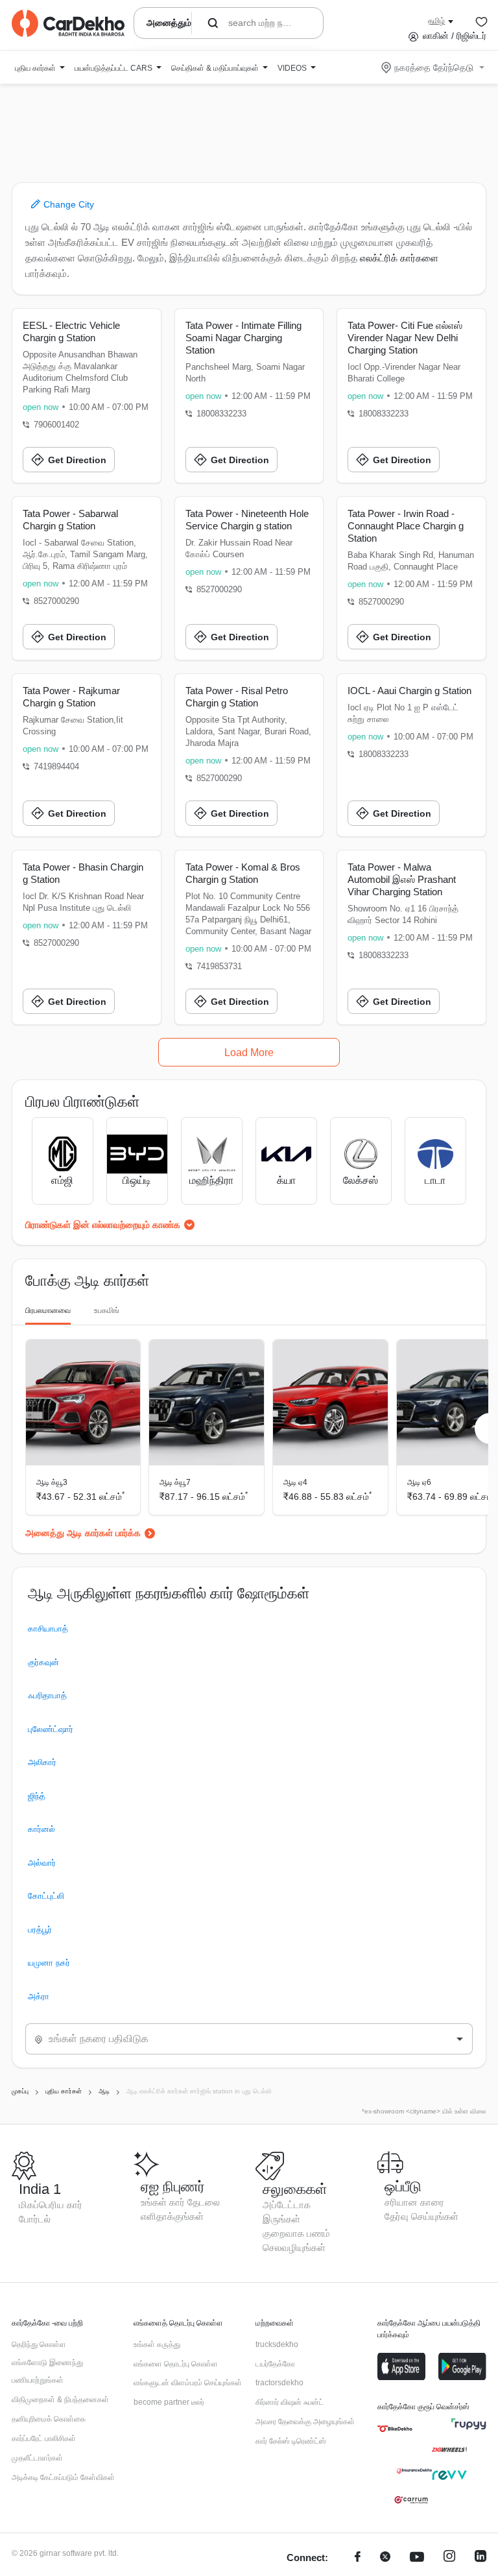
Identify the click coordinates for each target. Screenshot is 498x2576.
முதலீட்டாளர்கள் (37, 2458)
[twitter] (385, 2558)
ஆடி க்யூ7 (175, 1482)
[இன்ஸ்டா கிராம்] (449, 2558)
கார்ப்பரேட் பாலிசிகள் (44, 2438)
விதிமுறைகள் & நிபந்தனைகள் (60, 2400)
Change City (67, 204)
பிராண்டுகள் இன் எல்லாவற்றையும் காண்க (103, 1225)
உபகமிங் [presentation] (107, 1310)
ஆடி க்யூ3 (52, 1482)
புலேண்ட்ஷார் (51, 1729)
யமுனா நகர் (49, 1963)
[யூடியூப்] (417, 2558)
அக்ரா (39, 1996)
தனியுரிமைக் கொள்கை (49, 2419)
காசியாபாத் (48, 1629)
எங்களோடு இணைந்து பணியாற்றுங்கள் (47, 2372)
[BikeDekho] (395, 2429)
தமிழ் (436, 21)
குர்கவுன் (43, 1662)
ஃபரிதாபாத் (47, 1695)
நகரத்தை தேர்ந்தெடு (434, 67)
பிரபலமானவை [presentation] (48, 1310)
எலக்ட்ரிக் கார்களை (399, 258)
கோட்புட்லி (46, 1896)
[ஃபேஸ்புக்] (358, 2558)
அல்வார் (42, 1863)
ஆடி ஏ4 (295, 1482)
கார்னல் (41, 1829)
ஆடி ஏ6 (419, 1482)
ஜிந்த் (37, 1796)
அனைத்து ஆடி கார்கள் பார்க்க (83, 1533)
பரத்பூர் (40, 1930)
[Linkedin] (480, 2558)
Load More (249, 1053)
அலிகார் (42, 1762)
